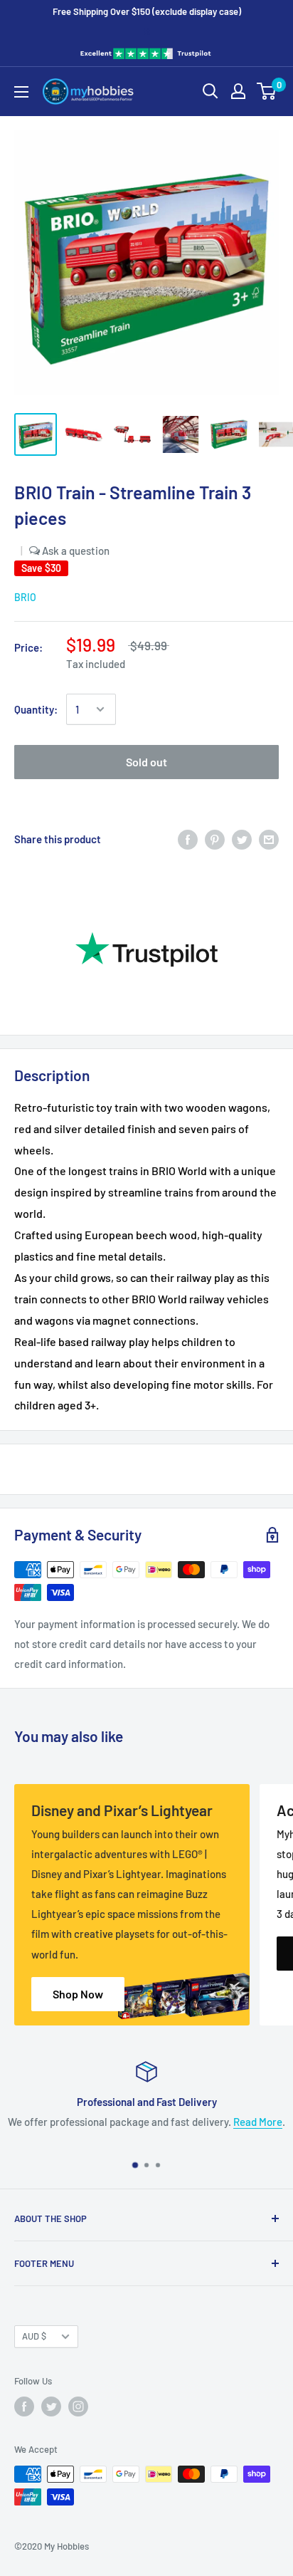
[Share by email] (269, 838)
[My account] (238, 91)
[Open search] (211, 91)
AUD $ (34, 2336)
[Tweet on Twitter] (242, 838)
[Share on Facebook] (188, 838)
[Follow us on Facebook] (24, 2406)
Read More (258, 2122)
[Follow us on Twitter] (51, 2406)
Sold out (146, 762)
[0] (267, 91)
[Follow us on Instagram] (78, 2406)
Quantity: (36, 709)
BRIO (25, 597)
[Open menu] (21, 92)
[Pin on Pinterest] (215, 838)
